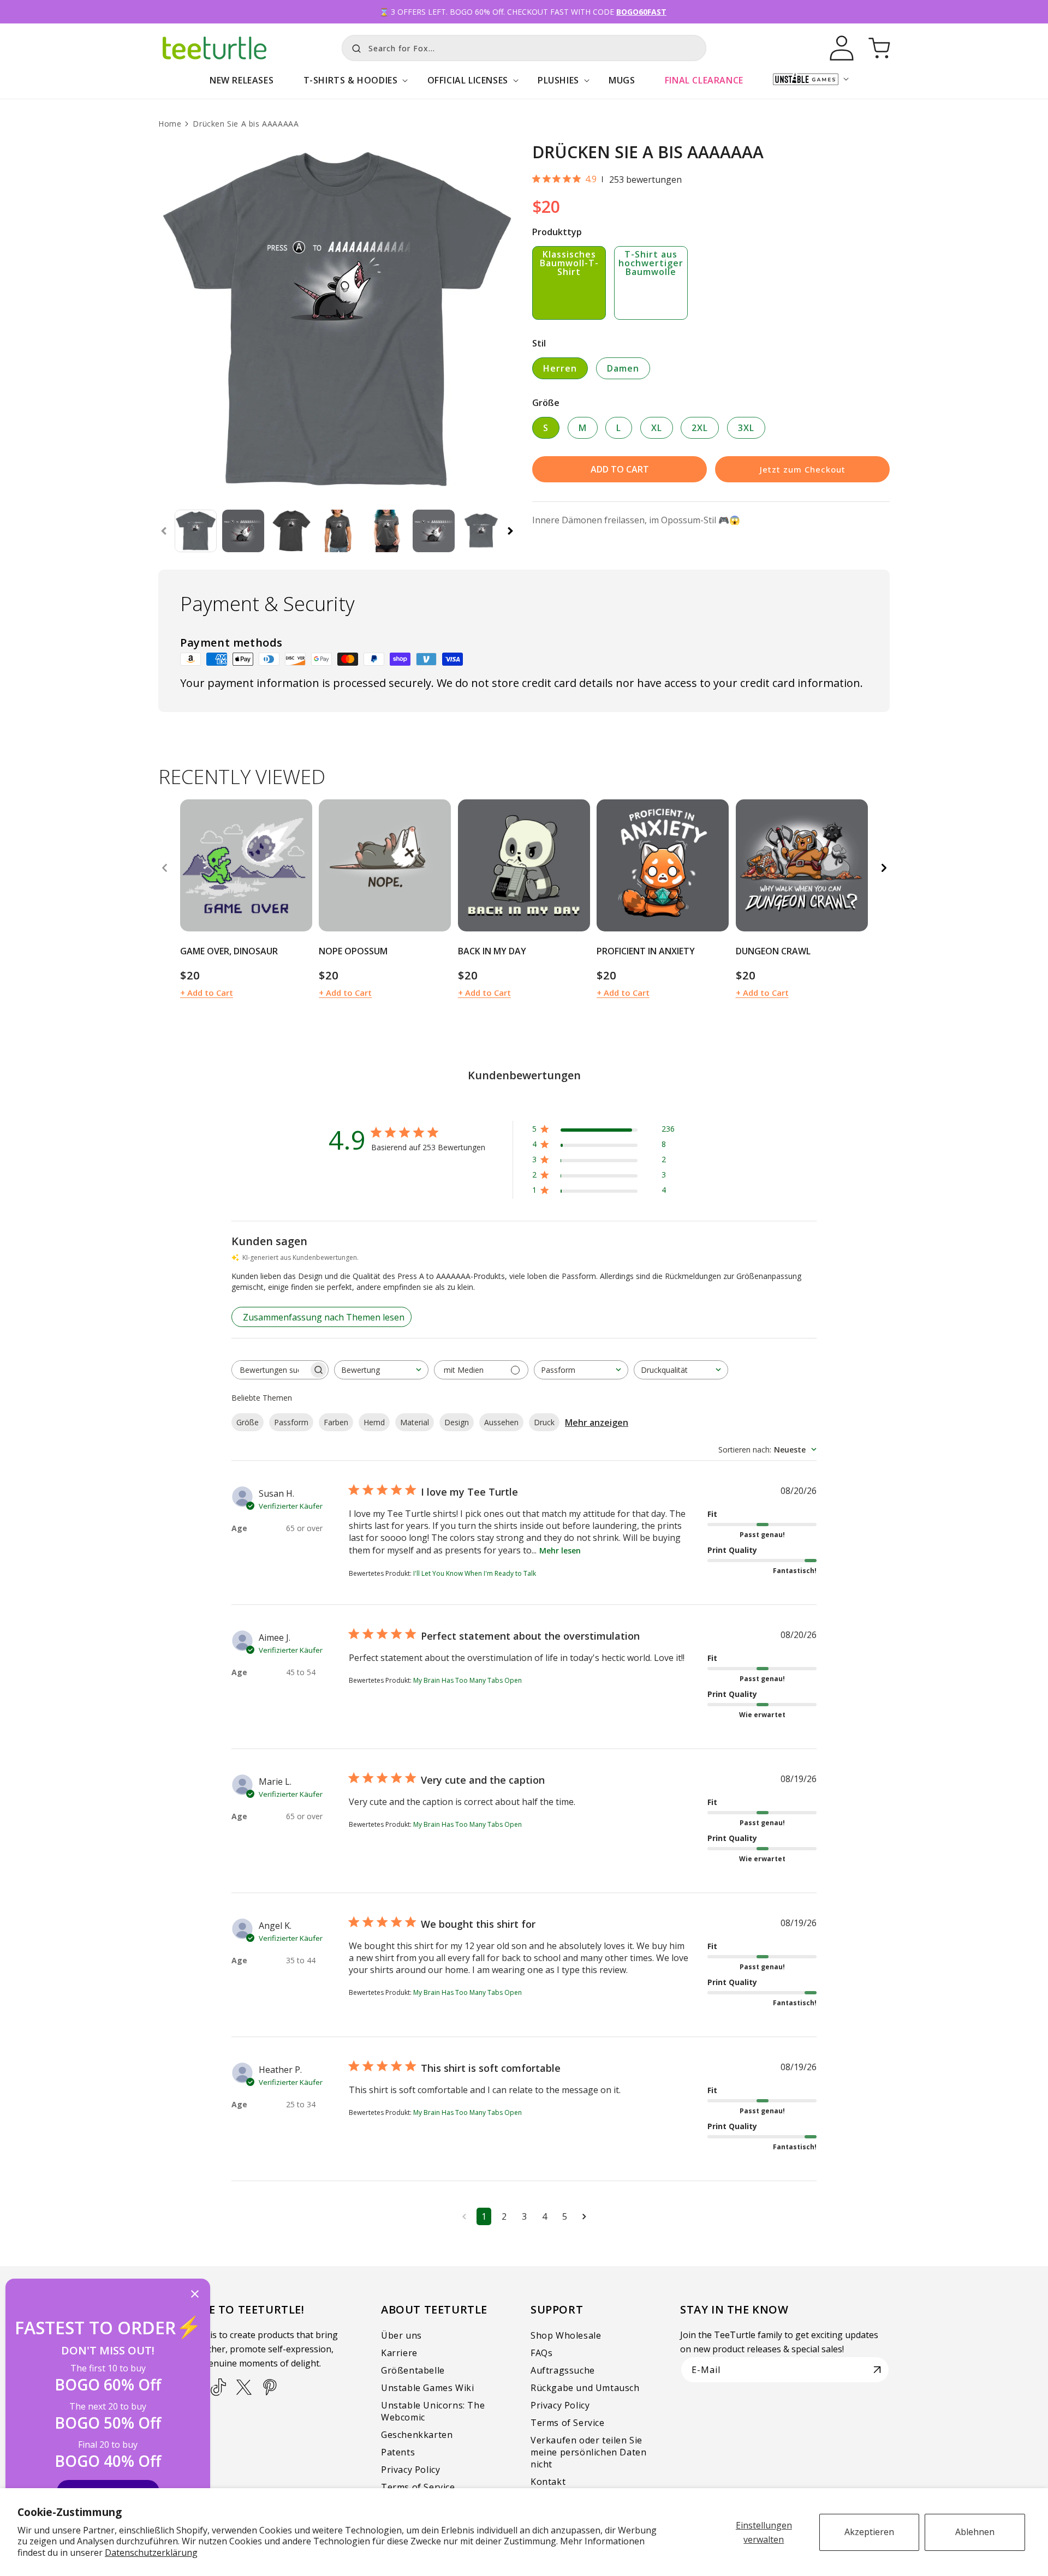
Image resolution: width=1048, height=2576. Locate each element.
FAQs (541, 2353)
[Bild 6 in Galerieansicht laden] (434, 531)
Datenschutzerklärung (151, 2553)
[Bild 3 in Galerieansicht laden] (291, 531)
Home (170, 124)
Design (457, 1422)
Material (415, 1422)
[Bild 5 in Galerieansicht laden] (386, 531)
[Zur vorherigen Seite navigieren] (464, 2216)
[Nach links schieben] (164, 531)
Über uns (401, 2335)
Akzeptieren (869, 2532)
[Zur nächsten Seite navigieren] (584, 2216)
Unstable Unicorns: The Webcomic (433, 2411)
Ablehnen (975, 2532)
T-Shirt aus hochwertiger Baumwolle (651, 263)
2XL (700, 428)
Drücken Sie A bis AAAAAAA (246, 124)
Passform (291, 1422)
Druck (544, 1422)
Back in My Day (492, 951)
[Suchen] (354, 47)
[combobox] (524, 48)
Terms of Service (418, 2487)
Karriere (399, 2353)
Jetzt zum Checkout (803, 469)
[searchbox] (270, 1370)
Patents (398, 2452)
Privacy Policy (410, 2470)
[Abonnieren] (877, 2370)
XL (657, 428)
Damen (623, 368)
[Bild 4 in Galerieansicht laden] (339, 531)
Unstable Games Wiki (427, 2388)
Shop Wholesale (566, 2335)
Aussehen (501, 1422)
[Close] (195, 2295)
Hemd (374, 1422)
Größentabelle (413, 2370)
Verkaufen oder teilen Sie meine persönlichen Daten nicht (588, 2452)
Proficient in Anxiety (646, 951)
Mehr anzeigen (597, 1423)
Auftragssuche (563, 2370)
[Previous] (164, 868)
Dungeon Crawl (773, 951)
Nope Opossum (353, 951)
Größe (248, 1422)
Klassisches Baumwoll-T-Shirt (569, 263)
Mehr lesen (560, 1550)
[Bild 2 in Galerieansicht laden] (243, 531)
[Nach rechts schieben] (510, 531)
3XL (746, 428)
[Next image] (300, 865)
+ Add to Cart (207, 993)
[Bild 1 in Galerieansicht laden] (196, 531)
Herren (560, 368)
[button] (350, 86)
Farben (336, 1422)
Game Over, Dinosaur (229, 951)
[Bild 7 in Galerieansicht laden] (481, 531)
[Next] (884, 868)
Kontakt (548, 2482)
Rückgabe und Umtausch (585, 2388)
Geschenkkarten (417, 2435)
